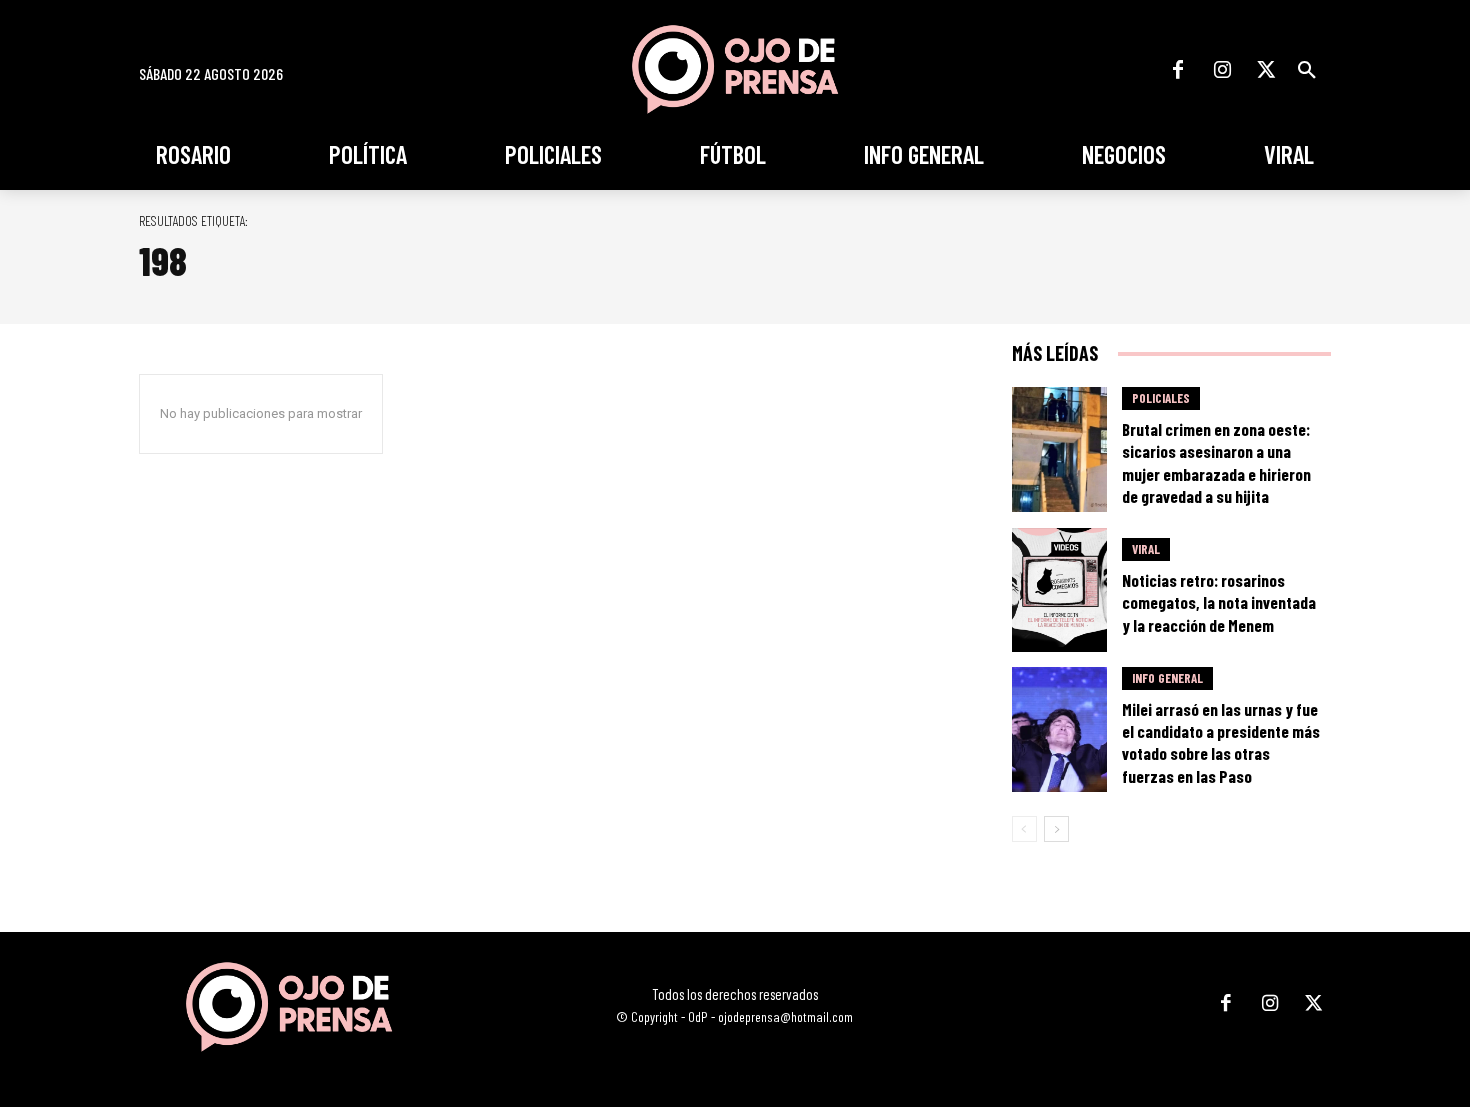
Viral (1146, 549)
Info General (1167, 678)
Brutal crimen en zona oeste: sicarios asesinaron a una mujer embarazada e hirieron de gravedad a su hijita (1216, 462)
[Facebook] (1178, 70)
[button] (1307, 70)
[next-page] (1056, 829)
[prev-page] (1024, 829)
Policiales (1161, 398)
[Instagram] (1222, 70)
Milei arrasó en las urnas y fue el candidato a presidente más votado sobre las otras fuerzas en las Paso (1221, 742)
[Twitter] (1266, 70)
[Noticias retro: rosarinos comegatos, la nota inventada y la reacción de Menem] (1060, 590)
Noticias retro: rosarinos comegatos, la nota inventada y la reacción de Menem (1219, 602)
